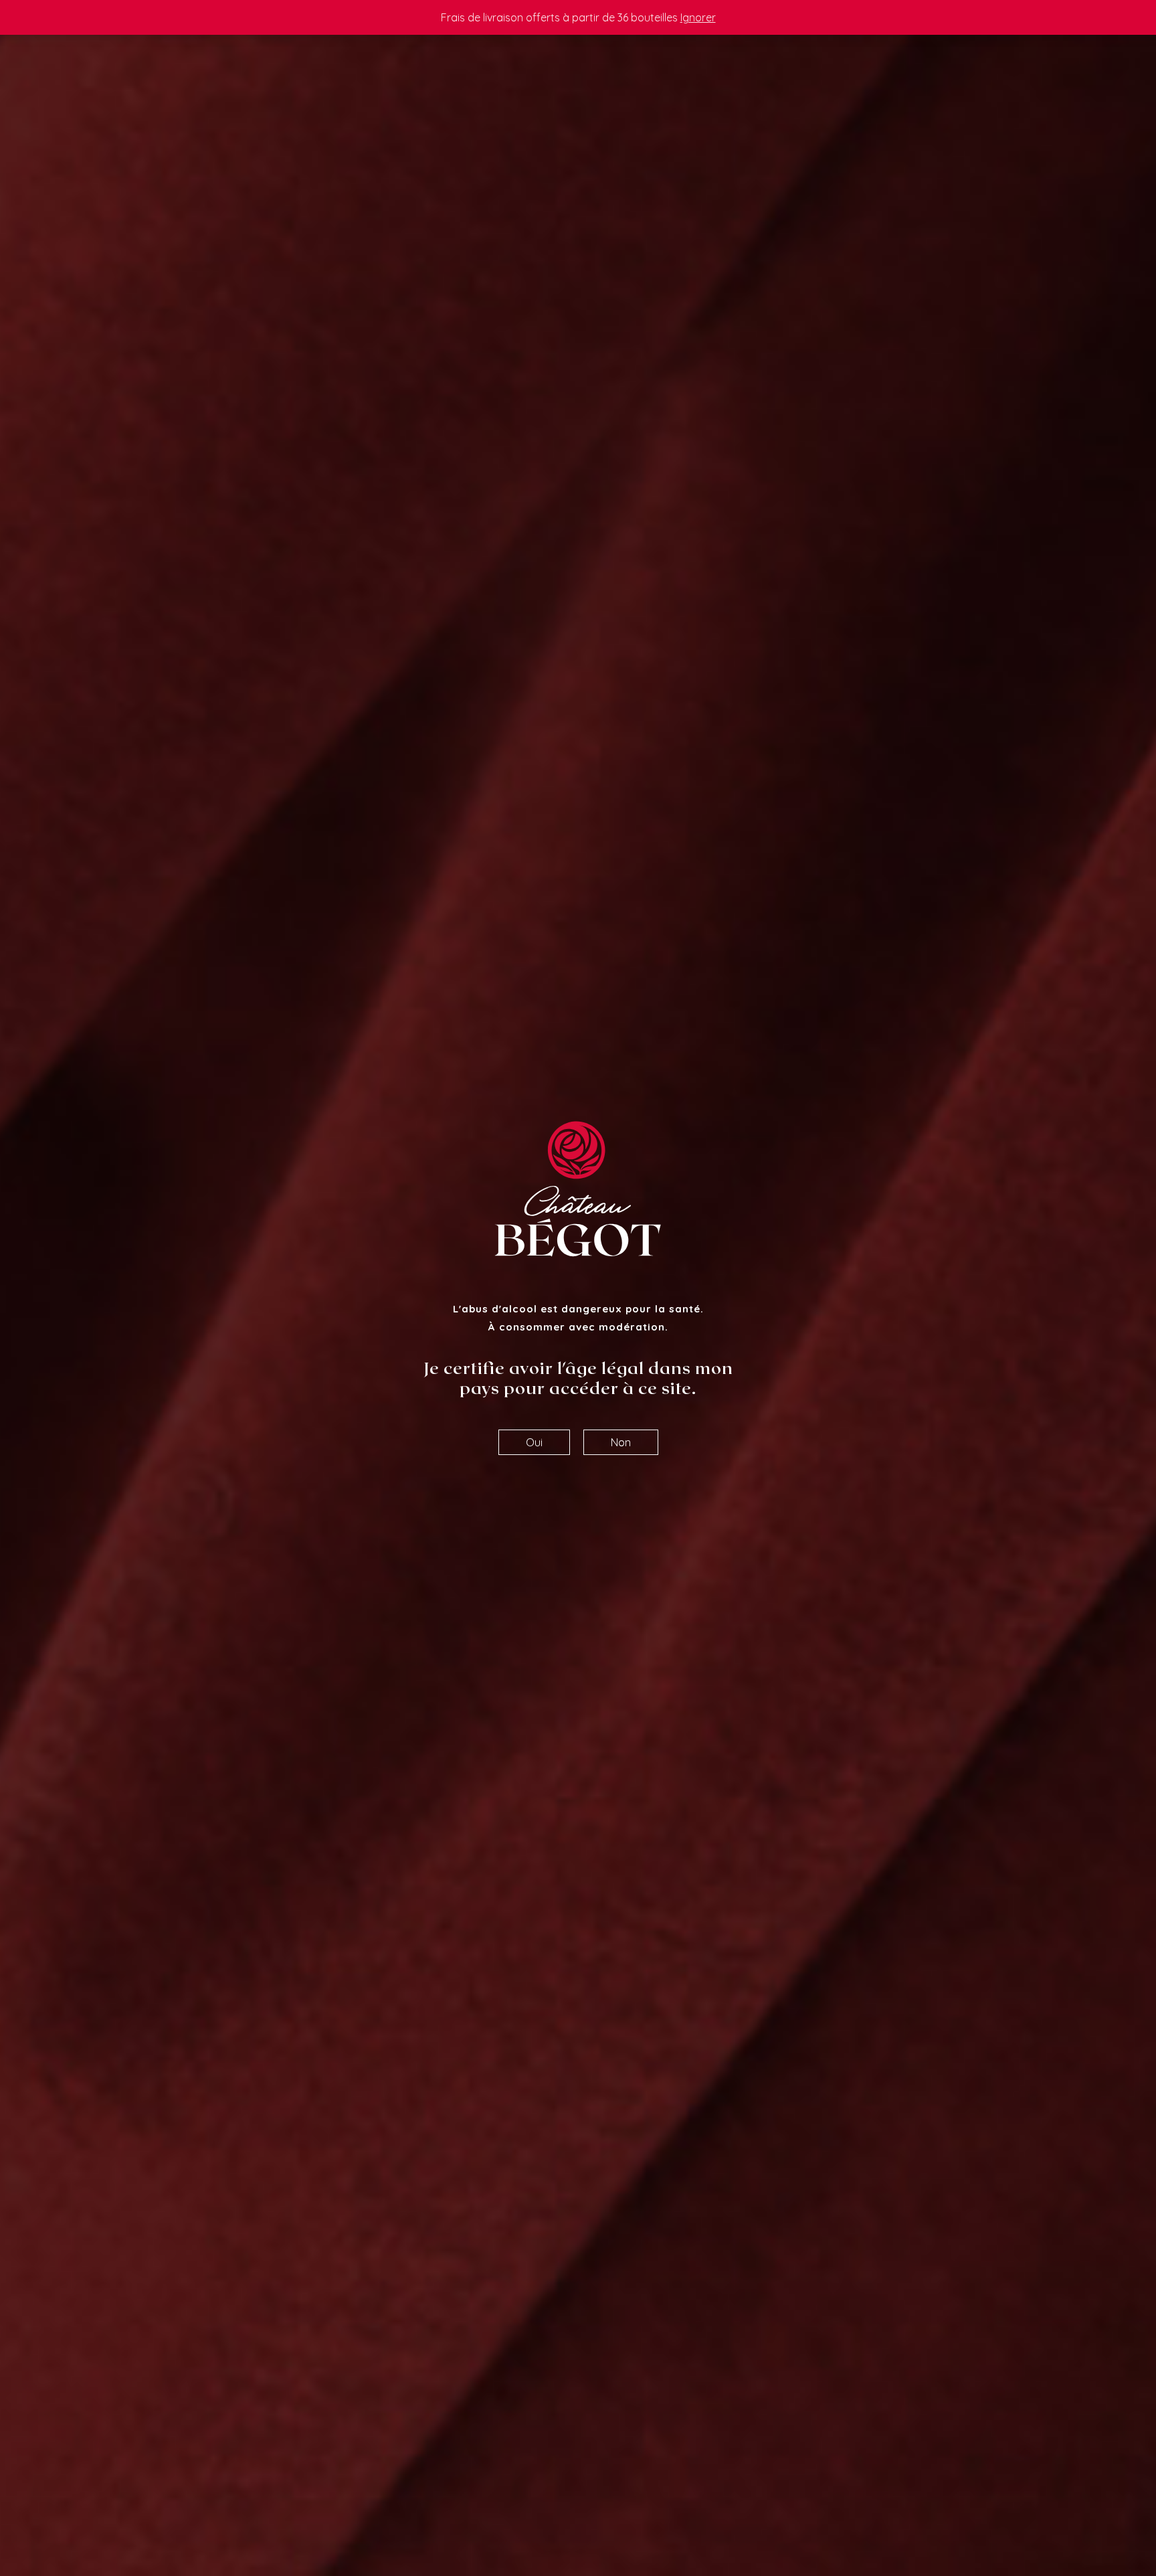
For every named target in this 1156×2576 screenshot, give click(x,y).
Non (621, 1442)
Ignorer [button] (698, 17)
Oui (534, 1442)
